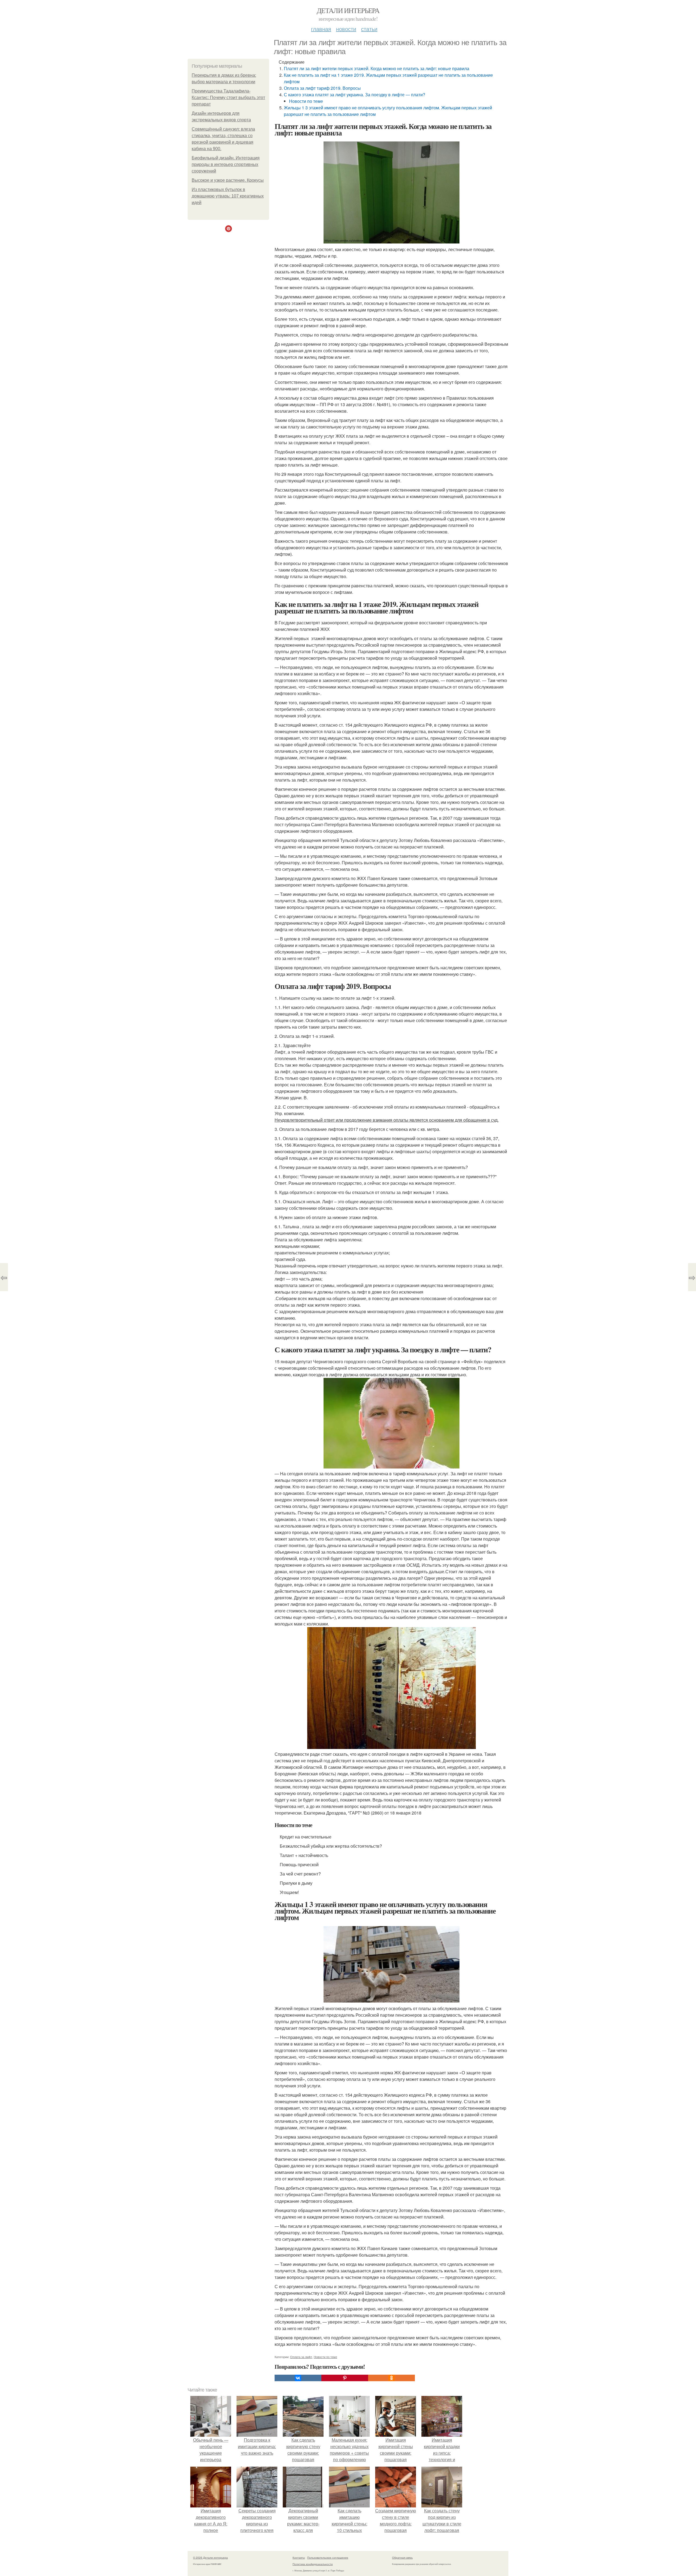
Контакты (299, 2558)
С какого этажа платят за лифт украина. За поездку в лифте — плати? (355, 95)
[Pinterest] (345, 2378)
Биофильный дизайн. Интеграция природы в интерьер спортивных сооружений (226, 164)
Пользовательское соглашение (328, 2558)
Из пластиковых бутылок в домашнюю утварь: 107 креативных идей (228, 196)
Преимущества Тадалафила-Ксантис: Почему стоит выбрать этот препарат (228, 98)
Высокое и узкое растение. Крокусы (228, 180)
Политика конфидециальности (313, 2564)
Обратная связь (402, 2558)
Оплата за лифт (301, 2357)
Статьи (369, 29)
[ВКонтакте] (298, 2378)
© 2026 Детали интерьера (210, 2558)
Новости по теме (306, 101)
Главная (321, 29)
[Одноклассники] (391, 2378)
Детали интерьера (348, 10)
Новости (346, 29)
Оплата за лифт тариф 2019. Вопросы (322, 88)
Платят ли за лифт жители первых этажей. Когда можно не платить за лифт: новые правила (377, 68)
